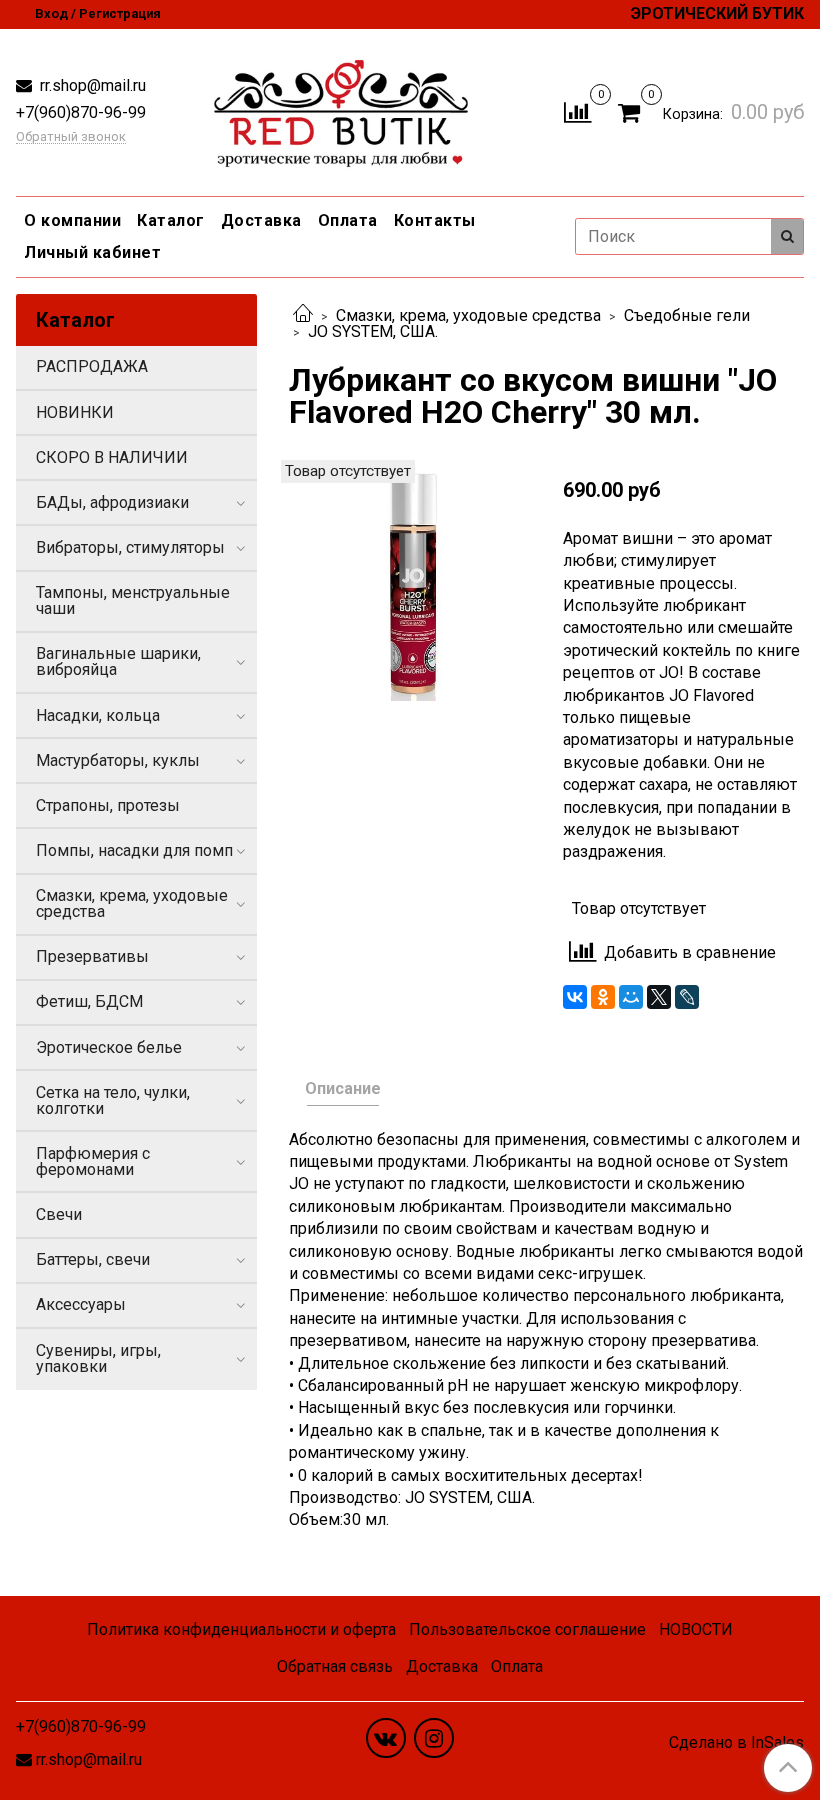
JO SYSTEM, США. (373, 331)
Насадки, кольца (98, 715)
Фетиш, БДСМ (89, 1001)
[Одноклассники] (603, 997)
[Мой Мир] (631, 997)
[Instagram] (434, 1738)
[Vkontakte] (386, 1738)
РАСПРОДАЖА (92, 366)
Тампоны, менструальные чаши (133, 600)
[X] (659, 997)
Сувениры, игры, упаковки (98, 1358)
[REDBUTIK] (341, 108)
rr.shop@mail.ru (91, 85)
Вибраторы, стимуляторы (130, 547)
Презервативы (92, 956)
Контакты (435, 220)
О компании (72, 220)
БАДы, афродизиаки (112, 502)
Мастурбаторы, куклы (118, 760)
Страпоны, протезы (108, 805)
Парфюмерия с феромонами (93, 1161)
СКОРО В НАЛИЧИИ (112, 457)
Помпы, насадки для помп (134, 850)
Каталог (171, 220)
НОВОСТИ (696, 1629)
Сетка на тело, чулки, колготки (113, 1100)
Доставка (261, 220)
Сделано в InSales (736, 1743)
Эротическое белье (109, 1047)
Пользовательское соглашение (527, 1629)
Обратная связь (335, 1666)
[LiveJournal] (687, 997)
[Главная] (303, 315)
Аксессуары (81, 1304)
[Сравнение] (577, 111)
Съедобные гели (687, 315)
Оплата (348, 220)
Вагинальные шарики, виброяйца (118, 661)
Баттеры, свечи (93, 1259)
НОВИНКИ (75, 412)
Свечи (59, 1214)
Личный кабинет (92, 252)
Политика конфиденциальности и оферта (241, 1629)
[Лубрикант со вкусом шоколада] (409, 579)
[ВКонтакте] (575, 997)
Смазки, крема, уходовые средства (468, 315)
